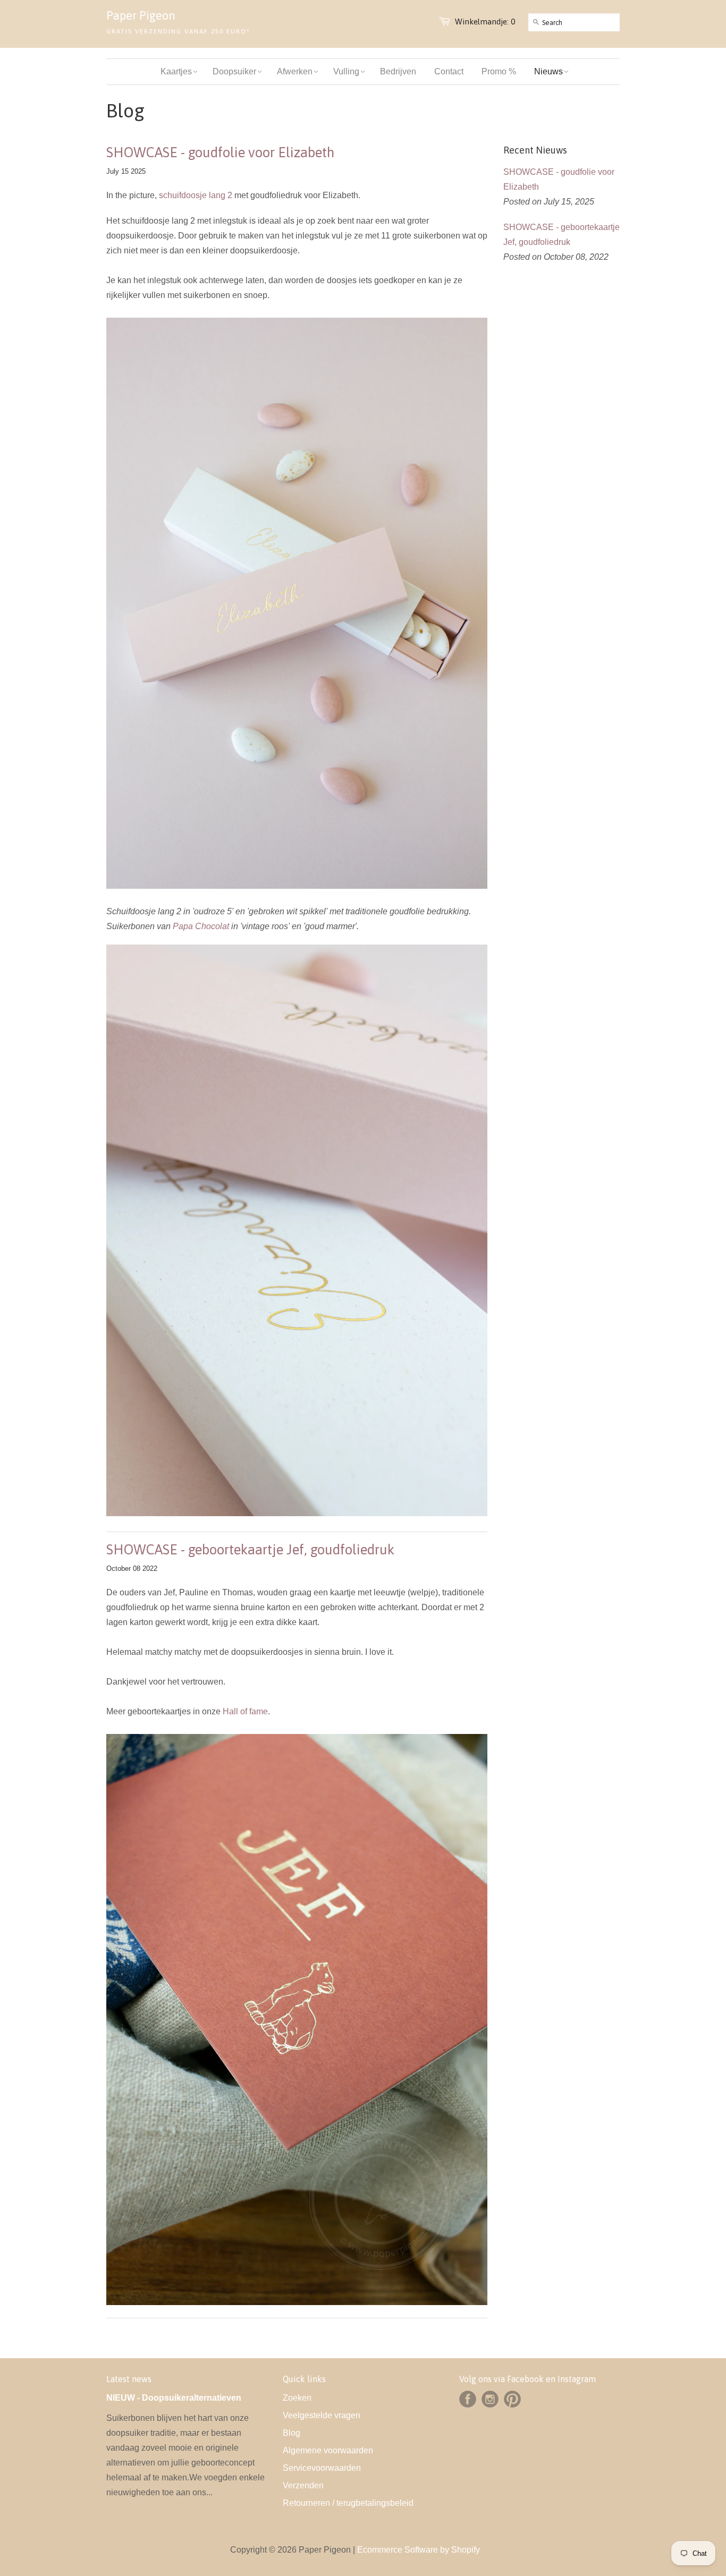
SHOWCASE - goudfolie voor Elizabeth (220, 152)
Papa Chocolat (201, 926)
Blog (292, 2433)
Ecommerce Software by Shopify (419, 2550)
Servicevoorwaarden (322, 2468)
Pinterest (512, 2399)
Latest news (129, 2379)
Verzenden (303, 2485)
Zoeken (297, 2398)
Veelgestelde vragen (322, 2415)
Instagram (490, 2399)
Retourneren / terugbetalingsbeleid (348, 2503)
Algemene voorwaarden (328, 2450)
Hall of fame (245, 1711)
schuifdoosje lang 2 (196, 195)
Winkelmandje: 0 (485, 22)
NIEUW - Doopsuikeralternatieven (174, 2398)
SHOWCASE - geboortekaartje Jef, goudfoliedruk (250, 1550)
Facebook (468, 2399)
